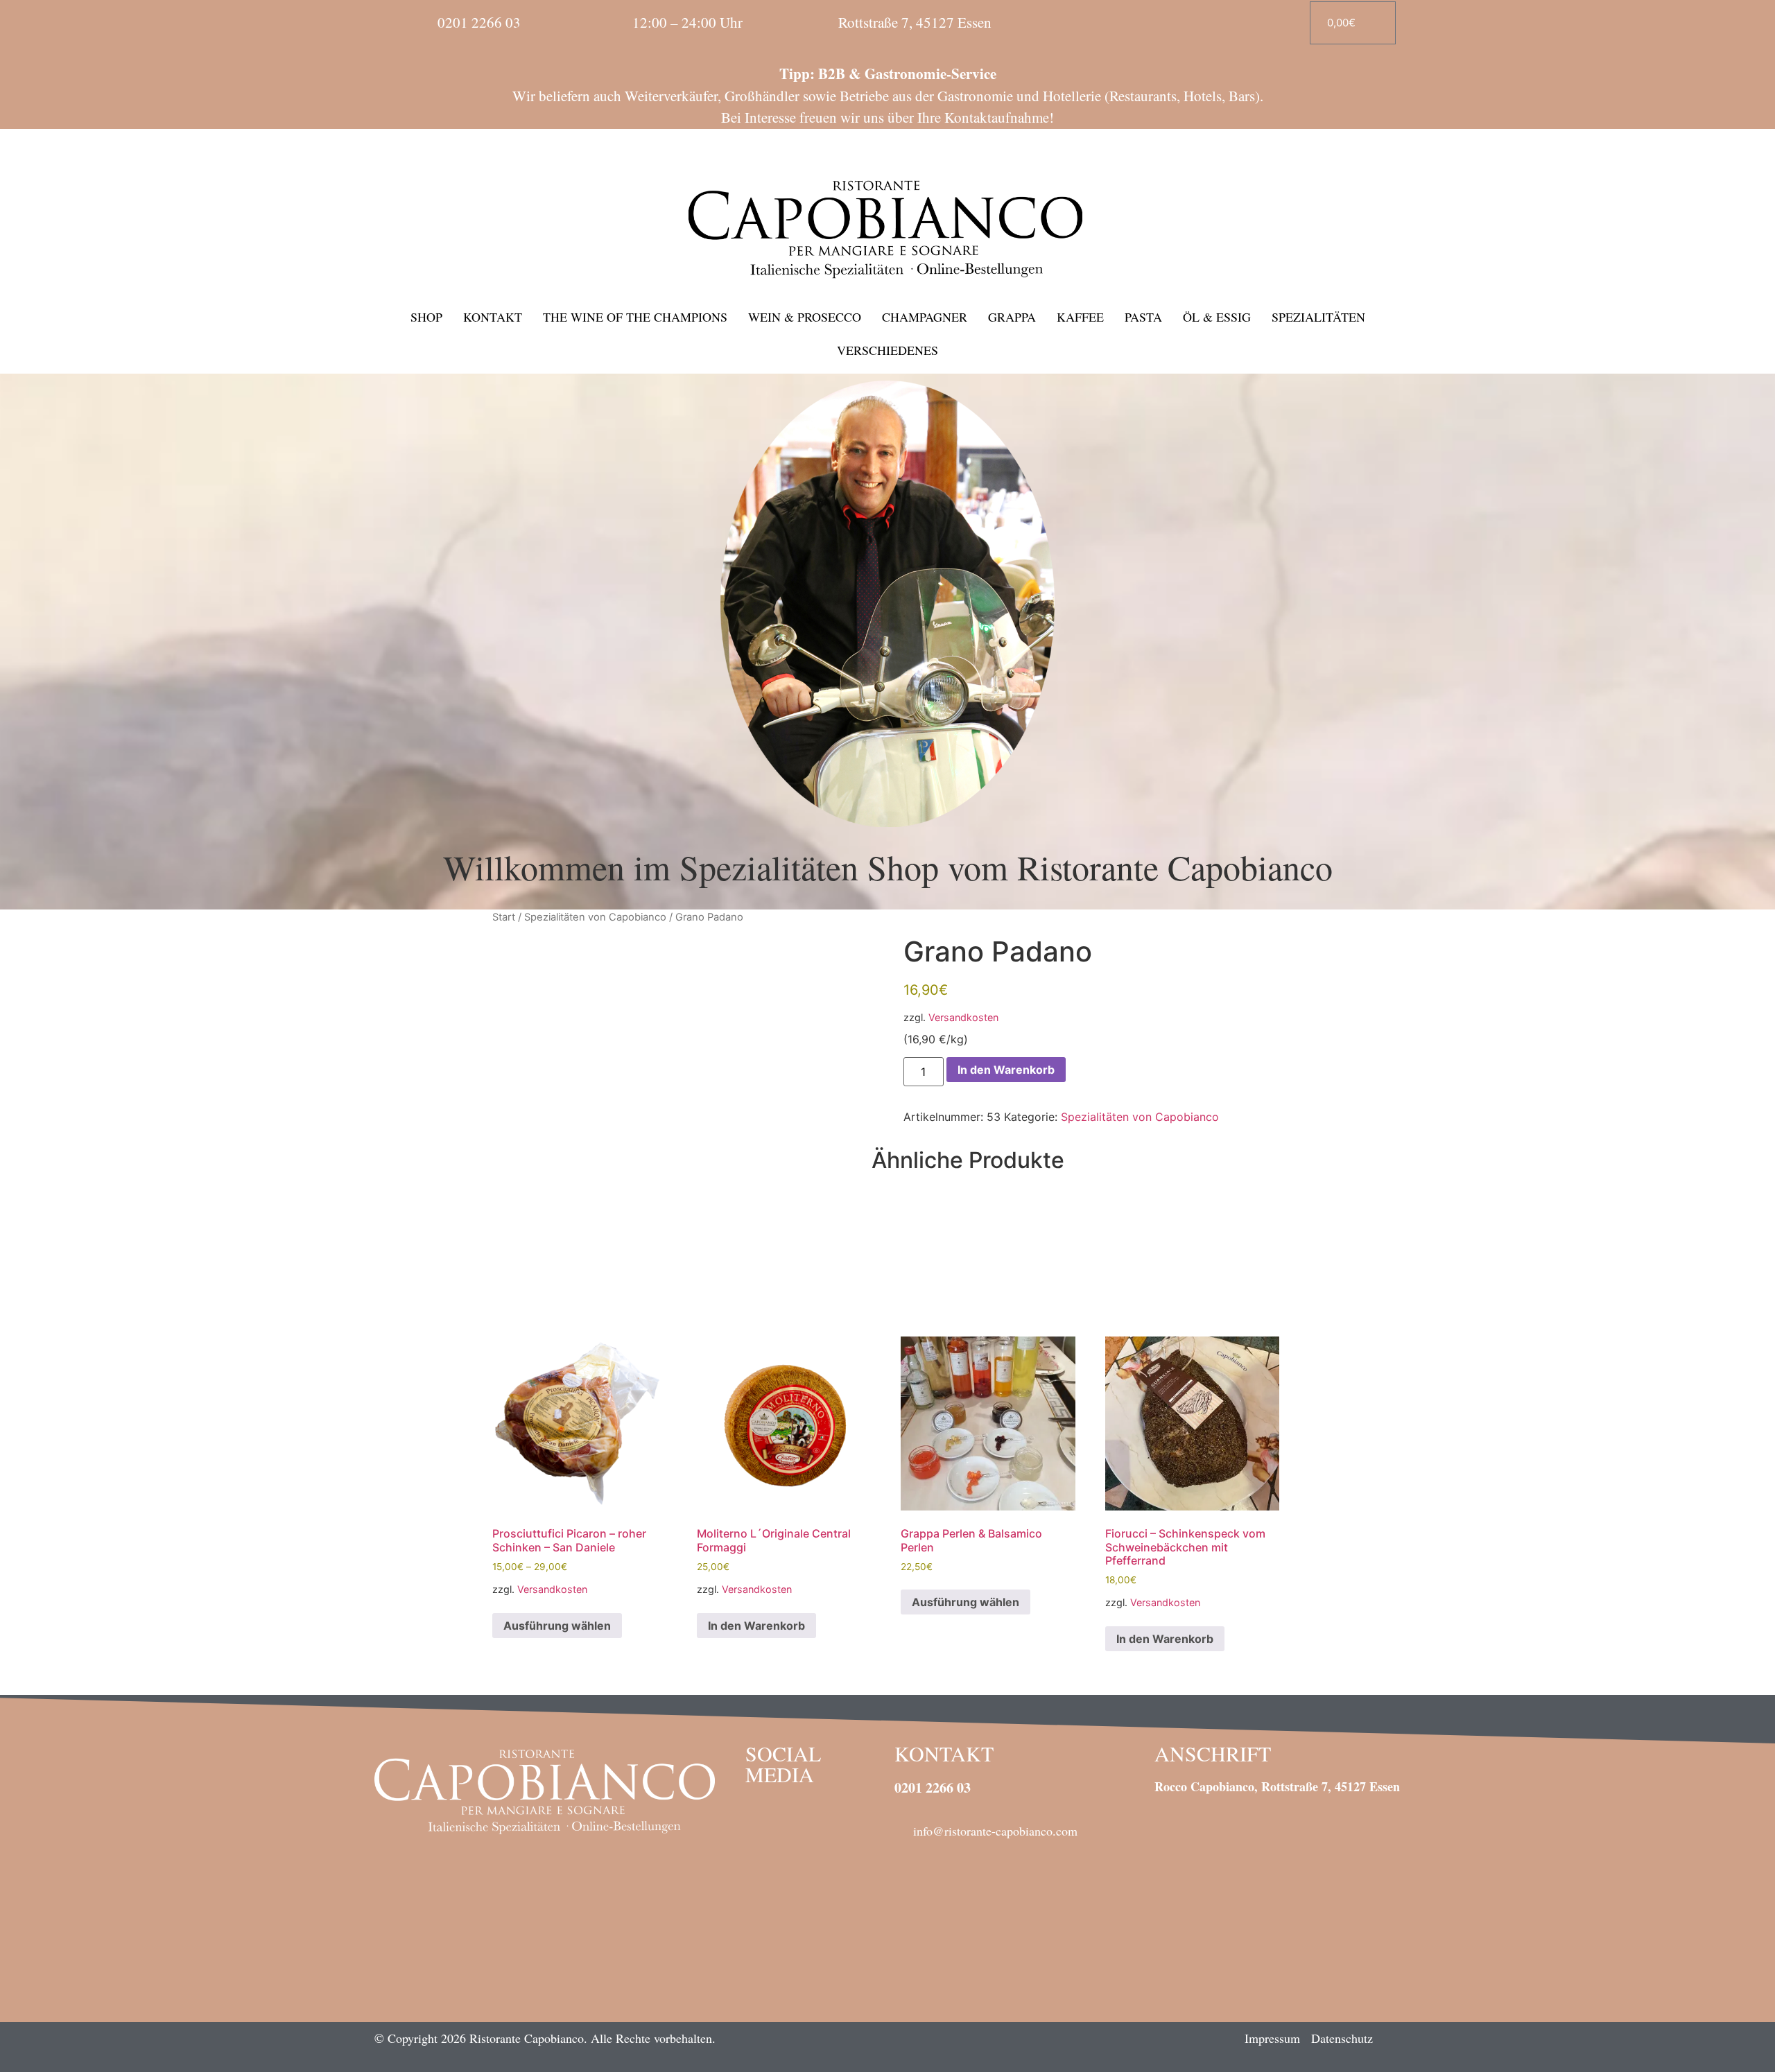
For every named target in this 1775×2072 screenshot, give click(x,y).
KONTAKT (493, 317)
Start (504, 917)
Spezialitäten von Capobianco (595, 917)
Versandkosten (963, 1017)
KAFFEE (1080, 317)
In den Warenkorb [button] (756, 1626)
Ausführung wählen (557, 1626)
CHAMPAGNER (925, 317)
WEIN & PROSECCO (805, 317)
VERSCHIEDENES (887, 350)
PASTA (1143, 317)
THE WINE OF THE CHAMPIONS (635, 317)
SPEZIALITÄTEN (1318, 317)
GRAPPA (1012, 317)
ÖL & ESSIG (1217, 317)
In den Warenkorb (1006, 1070)
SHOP (426, 317)
